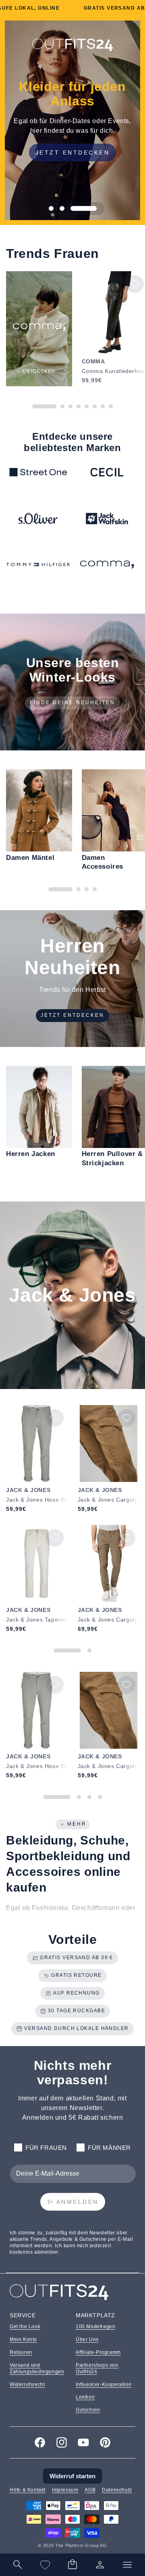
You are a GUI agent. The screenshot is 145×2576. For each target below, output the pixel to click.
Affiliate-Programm (98, 2352)
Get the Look (25, 2327)
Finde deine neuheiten (72, 703)
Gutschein (88, 2410)
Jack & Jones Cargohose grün (109, 1620)
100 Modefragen (95, 2327)
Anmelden (78, 2202)
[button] (72, 2565)
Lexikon (85, 2397)
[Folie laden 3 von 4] (89, 1797)
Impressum (65, 2490)
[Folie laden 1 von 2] (67, 1651)
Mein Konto (23, 2339)
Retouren (21, 2352)
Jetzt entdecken (72, 1015)
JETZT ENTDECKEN (73, 152)
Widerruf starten (72, 2476)
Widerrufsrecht (27, 2384)
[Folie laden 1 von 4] (57, 1797)
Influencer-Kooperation (104, 2384)
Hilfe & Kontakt (28, 2490)
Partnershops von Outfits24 (97, 2368)
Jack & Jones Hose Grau (37, 1500)
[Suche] (18, 2565)
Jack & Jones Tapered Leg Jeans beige (37, 1620)
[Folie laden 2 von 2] (89, 1651)
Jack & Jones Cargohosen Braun (109, 1500)
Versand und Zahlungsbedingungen (37, 2368)
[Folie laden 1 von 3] (51, 208)
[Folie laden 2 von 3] (62, 208)
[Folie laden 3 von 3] (83, 208)
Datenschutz (117, 2490)
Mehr (77, 1824)
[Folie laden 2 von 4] (79, 1797)
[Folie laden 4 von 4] (100, 1797)
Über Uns (87, 2339)
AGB (90, 2490)
